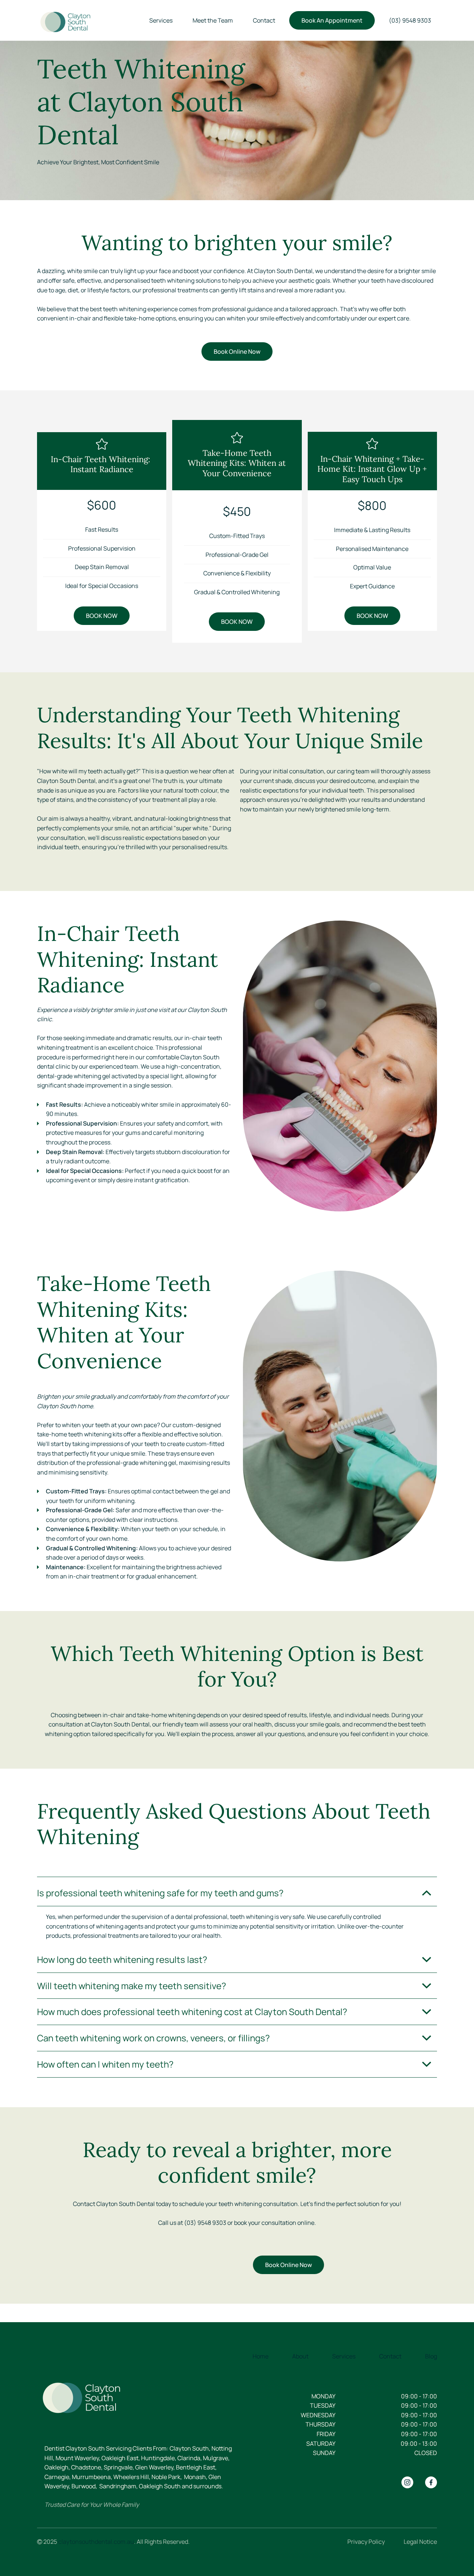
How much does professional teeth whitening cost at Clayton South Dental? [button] (192, 2012)
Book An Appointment (332, 20)
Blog (431, 2356)
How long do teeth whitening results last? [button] (122, 1959)
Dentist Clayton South (75, 2448)
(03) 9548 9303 (410, 20)
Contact (264, 20)
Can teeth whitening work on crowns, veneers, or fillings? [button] (153, 2038)
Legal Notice (420, 2542)
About (300, 2356)
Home (261, 2356)
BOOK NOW (102, 616)
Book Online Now (237, 352)
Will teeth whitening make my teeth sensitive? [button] (132, 1986)
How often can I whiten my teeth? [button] (105, 2064)
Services (161, 20)
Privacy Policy (366, 2542)
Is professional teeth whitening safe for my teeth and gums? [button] (160, 1893)
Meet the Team (213, 20)
